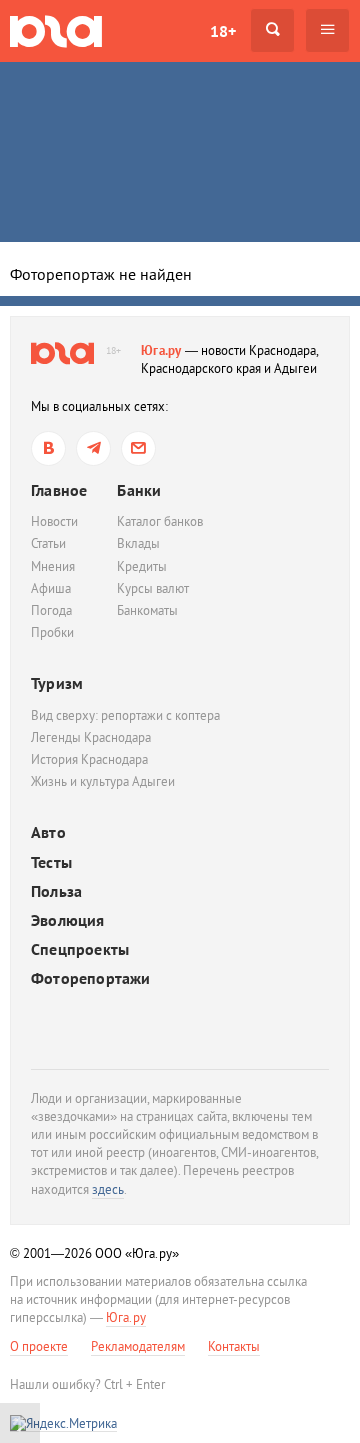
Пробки (52, 632)
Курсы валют (153, 588)
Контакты (234, 1346)
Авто (48, 832)
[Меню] (327, 30)
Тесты (51, 862)
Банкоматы (147, 610)
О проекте (39, 1346)
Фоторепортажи (91, 978)
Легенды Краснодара (91, 737)
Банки (139, 490)
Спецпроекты (80, 949)
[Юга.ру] (56, 30)
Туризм (57, 683)
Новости (54, 521)
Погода (51, 610)
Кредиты (142, 566)
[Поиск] (272, 30)
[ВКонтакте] (48, 448)
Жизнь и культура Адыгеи (103, 781)
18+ (223, 31)
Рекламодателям (138, 1346)
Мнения (53, 566)
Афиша (51, 588)
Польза (56, 891)
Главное (59, 490)
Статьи (48, 543)
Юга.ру (161, 350)
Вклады (138, 543)
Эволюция (68, 920)
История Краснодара (89, 759)
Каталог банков (160, 521)
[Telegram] (93, 448)
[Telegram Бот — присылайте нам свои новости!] (138, 448)
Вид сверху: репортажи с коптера (125, 715)
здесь (108, 1189)
